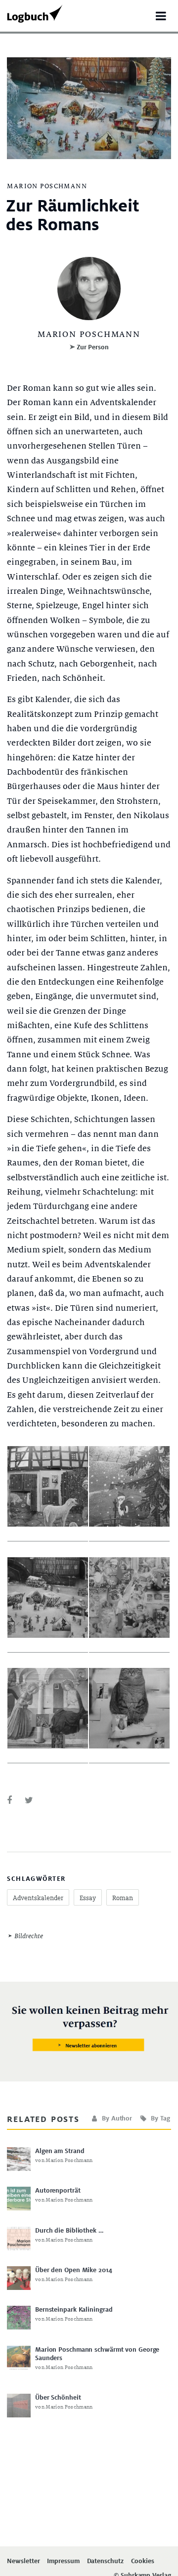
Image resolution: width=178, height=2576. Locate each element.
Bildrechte (28, 1936)
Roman (123, 1898)
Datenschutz (105, 2561)
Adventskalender (38, 1898)
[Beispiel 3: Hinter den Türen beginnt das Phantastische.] (48, 1598)
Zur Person (93, 347)
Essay (88, 1898)
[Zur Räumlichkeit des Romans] (9, 1801)
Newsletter (23, 2561)
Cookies (143, 2561)
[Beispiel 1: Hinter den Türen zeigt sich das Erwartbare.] (48, 1487)
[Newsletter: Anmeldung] (89, 2029)
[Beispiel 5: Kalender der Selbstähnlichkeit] (48, 1709)
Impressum (63, 2561)
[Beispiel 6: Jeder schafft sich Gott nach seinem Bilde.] (129, 1709)
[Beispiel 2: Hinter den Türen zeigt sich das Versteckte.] (129, 1487)
